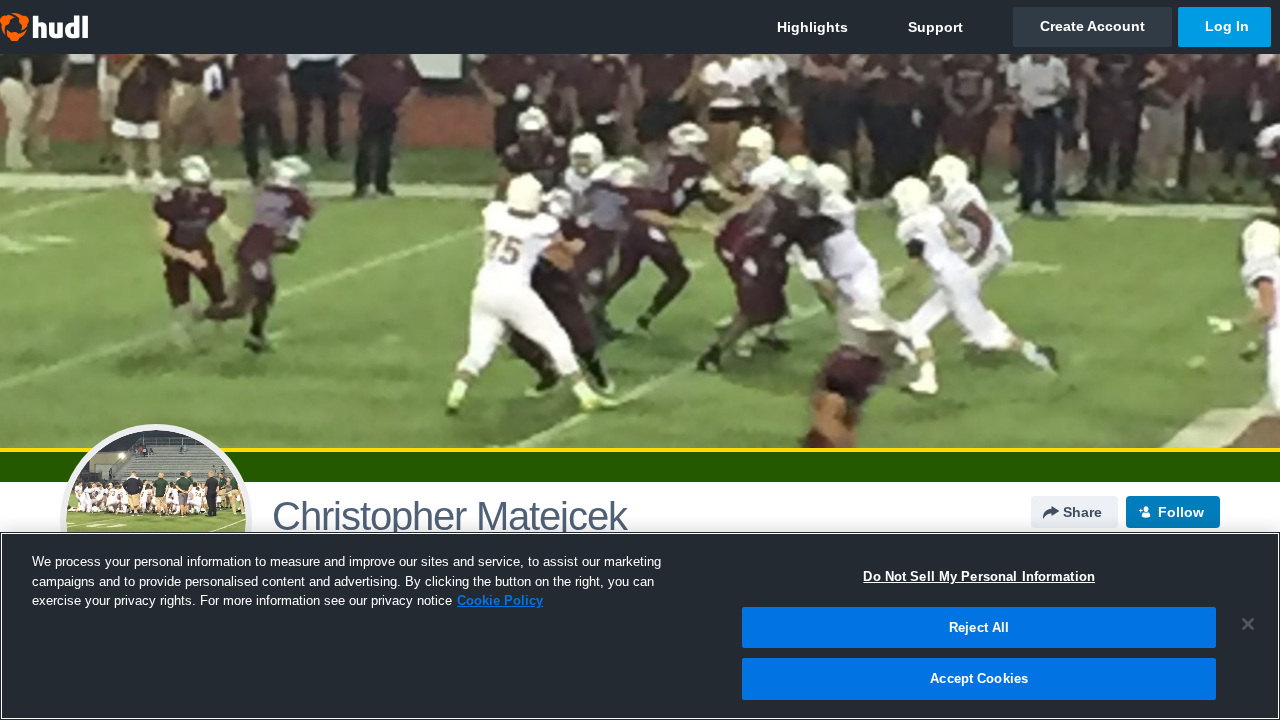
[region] (640, 626)
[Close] (1248, 624)
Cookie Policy (500, 600)
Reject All (979, 627)
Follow (1181, 512)
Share (1082, 512)
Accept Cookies (979, 678)
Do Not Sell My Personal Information (979, 576)
